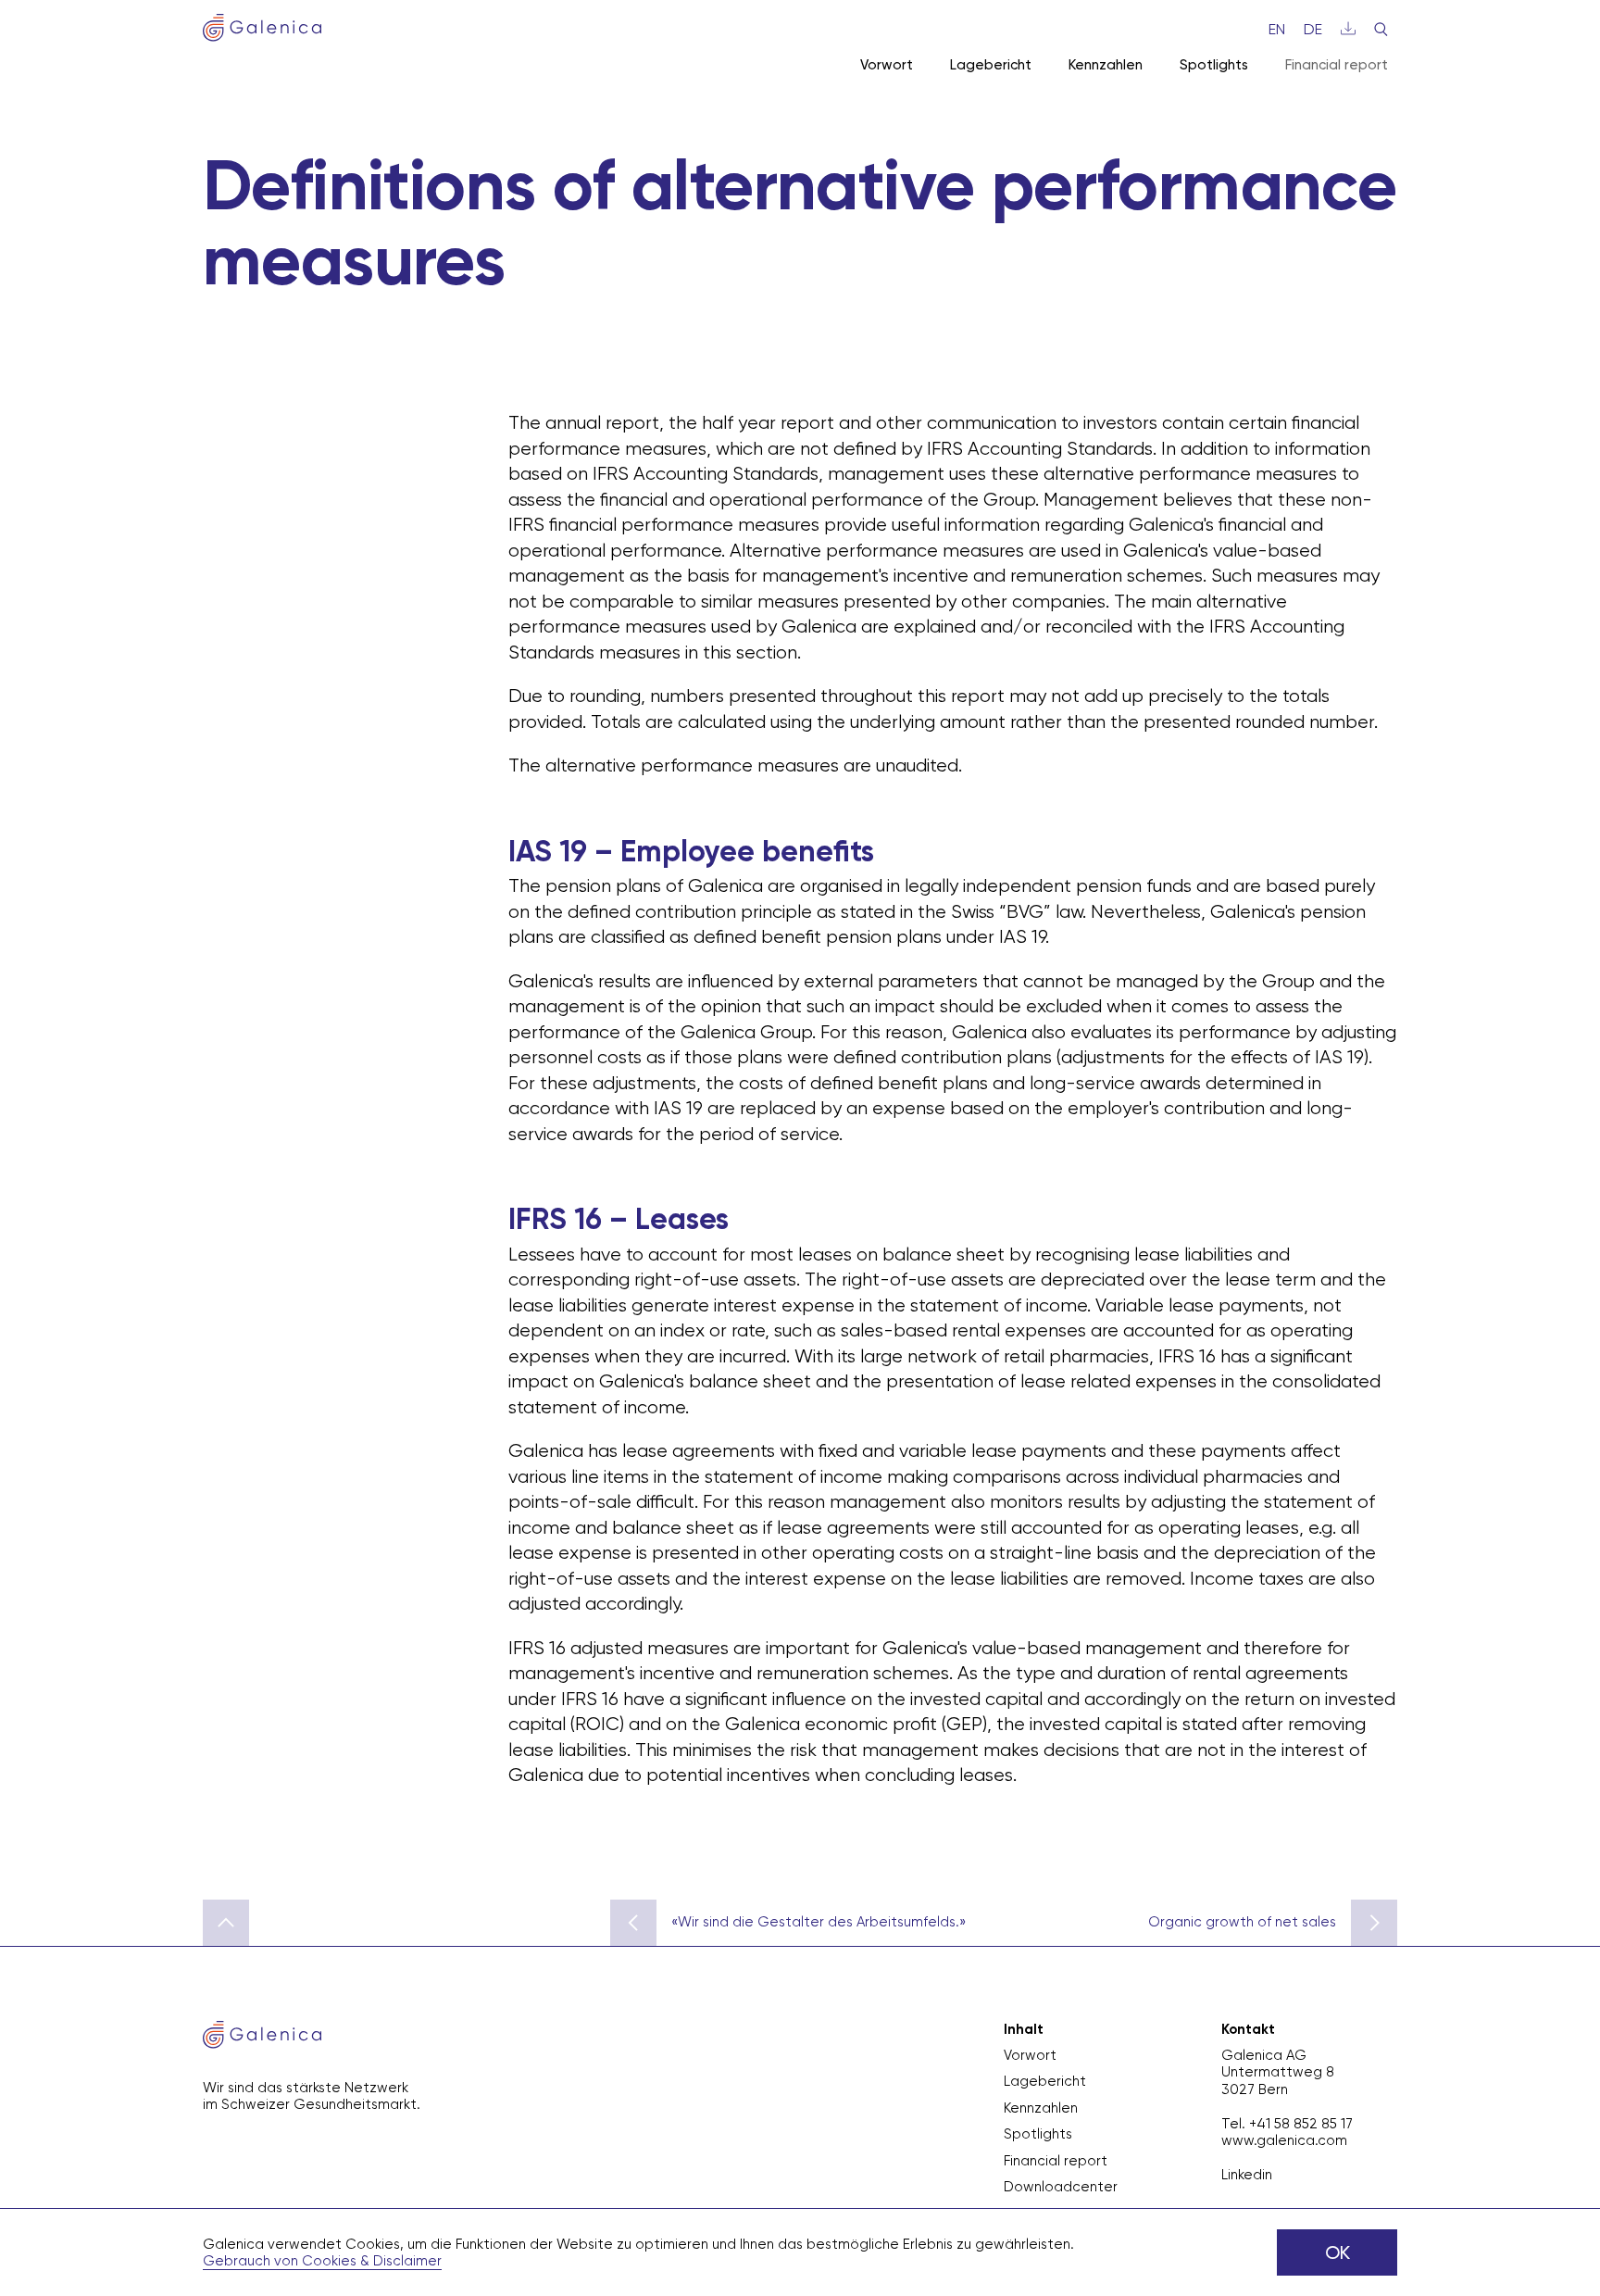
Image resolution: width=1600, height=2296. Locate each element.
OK (1337, 2252)
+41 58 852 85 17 (1301, 2124)
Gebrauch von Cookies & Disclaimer (322, 2261)
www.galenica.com (1284, 2140)
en (1277, 29)
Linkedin (1247, 2175)
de (1313, 29)
